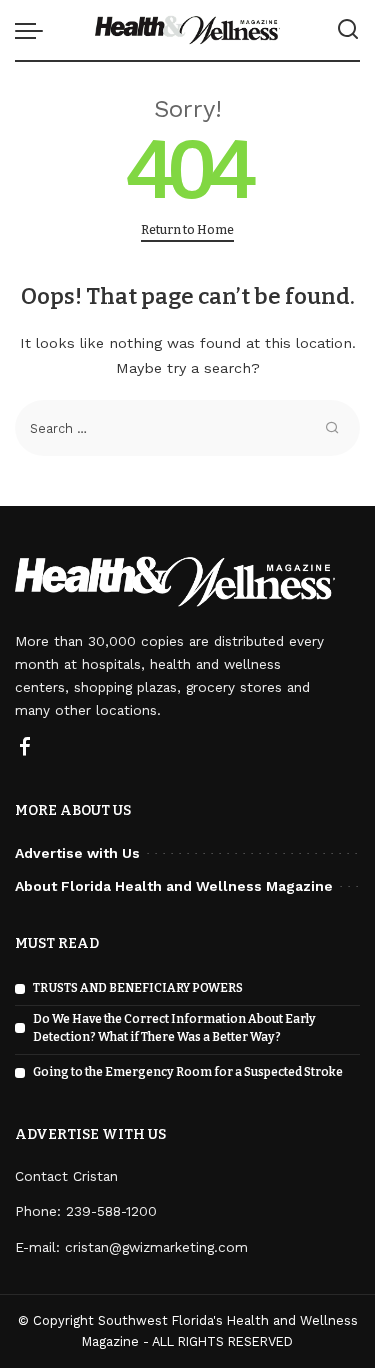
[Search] (348, 30)
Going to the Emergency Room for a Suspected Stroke (188, 1072)
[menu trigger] (34, 30)
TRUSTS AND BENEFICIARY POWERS (138, 988)
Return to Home (187, 229)
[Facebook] (25, 748)
